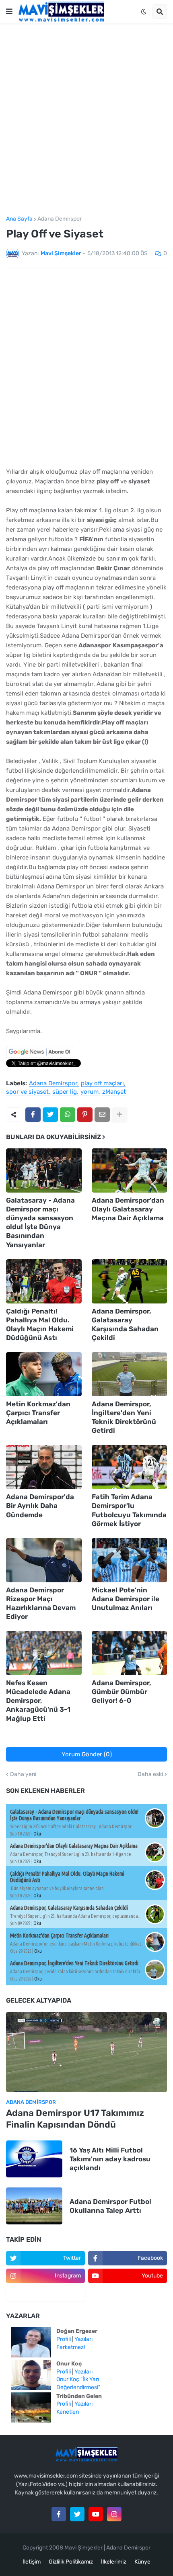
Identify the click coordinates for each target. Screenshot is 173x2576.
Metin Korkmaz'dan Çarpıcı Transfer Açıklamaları (38, 1413)
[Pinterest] (85, 1115)
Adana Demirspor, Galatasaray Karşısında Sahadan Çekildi (125, 1324)
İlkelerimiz (114, 2562)
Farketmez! (71, 2347)
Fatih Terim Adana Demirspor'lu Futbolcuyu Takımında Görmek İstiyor (129, 1510)
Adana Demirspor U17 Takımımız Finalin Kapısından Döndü (75, 2119)
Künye (142, 2562)
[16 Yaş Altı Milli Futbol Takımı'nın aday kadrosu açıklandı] (34, 2159)
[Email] (102, 1115)
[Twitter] (50, 1115)
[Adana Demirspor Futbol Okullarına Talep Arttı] (34, 2206)
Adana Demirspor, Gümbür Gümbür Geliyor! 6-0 (122, 1692)
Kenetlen (68, 2412)
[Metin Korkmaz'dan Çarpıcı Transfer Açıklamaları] (44, 1374)
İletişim (32, 2562)
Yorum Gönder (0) (87, 1754)
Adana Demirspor (60, 219)
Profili (64, 2339)
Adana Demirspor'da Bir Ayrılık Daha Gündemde (40, 1506)
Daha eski (150, 1774)
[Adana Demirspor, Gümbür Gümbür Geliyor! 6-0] (130, 1653)
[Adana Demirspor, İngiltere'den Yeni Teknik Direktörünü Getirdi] (130, 1374)
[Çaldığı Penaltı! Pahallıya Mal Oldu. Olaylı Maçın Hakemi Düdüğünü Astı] (44, 1281)
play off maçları (102, 1084)
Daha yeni (23, 1774)
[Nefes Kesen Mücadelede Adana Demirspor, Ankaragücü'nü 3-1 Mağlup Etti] (44, 1653)
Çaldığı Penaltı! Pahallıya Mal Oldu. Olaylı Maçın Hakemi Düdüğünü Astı (40, 1324)
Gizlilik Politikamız (71, 2562)
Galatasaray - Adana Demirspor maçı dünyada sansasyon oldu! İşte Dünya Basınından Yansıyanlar (40, 1222)
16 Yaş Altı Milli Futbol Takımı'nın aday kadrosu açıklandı (110, 2159)
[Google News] (40, 1056)
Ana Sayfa (19, 219)
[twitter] (77, 2514)
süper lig (65, 1092)
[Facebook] (33, 1115)
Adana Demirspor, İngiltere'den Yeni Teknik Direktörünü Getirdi (124, 1417)
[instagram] (114, 2514)
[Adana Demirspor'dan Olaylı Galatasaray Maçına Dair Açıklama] (130, 1170)
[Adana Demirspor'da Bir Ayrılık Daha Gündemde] (44, 1467)
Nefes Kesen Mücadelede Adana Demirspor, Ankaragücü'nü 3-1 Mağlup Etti (38, 1700)
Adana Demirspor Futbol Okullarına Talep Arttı (110, 2206)
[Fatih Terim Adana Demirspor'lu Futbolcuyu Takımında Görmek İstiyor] (130, 1467)
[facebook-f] (59, 2514)
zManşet (114, 1092)
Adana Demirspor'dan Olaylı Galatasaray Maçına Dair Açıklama (128, 1209)
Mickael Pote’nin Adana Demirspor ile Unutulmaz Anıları (126, 1599)
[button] (9, 12)
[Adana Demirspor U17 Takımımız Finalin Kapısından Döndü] (86, 2052)
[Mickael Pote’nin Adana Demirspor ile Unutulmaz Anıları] (130, 1560)
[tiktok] (45, 2294)
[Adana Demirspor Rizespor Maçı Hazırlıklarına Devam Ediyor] (44, 1560)
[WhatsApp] (68, 1115)
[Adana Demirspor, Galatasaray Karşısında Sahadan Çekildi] (130, 1281)
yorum (90, 1092)
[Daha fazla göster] (119, 1115)
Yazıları (83, 2339)
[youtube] (96, 2514)
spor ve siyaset (27, 1092)
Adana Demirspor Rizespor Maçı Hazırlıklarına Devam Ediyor (41, 1603)
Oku (37, 1834)
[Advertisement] (86, 120)
